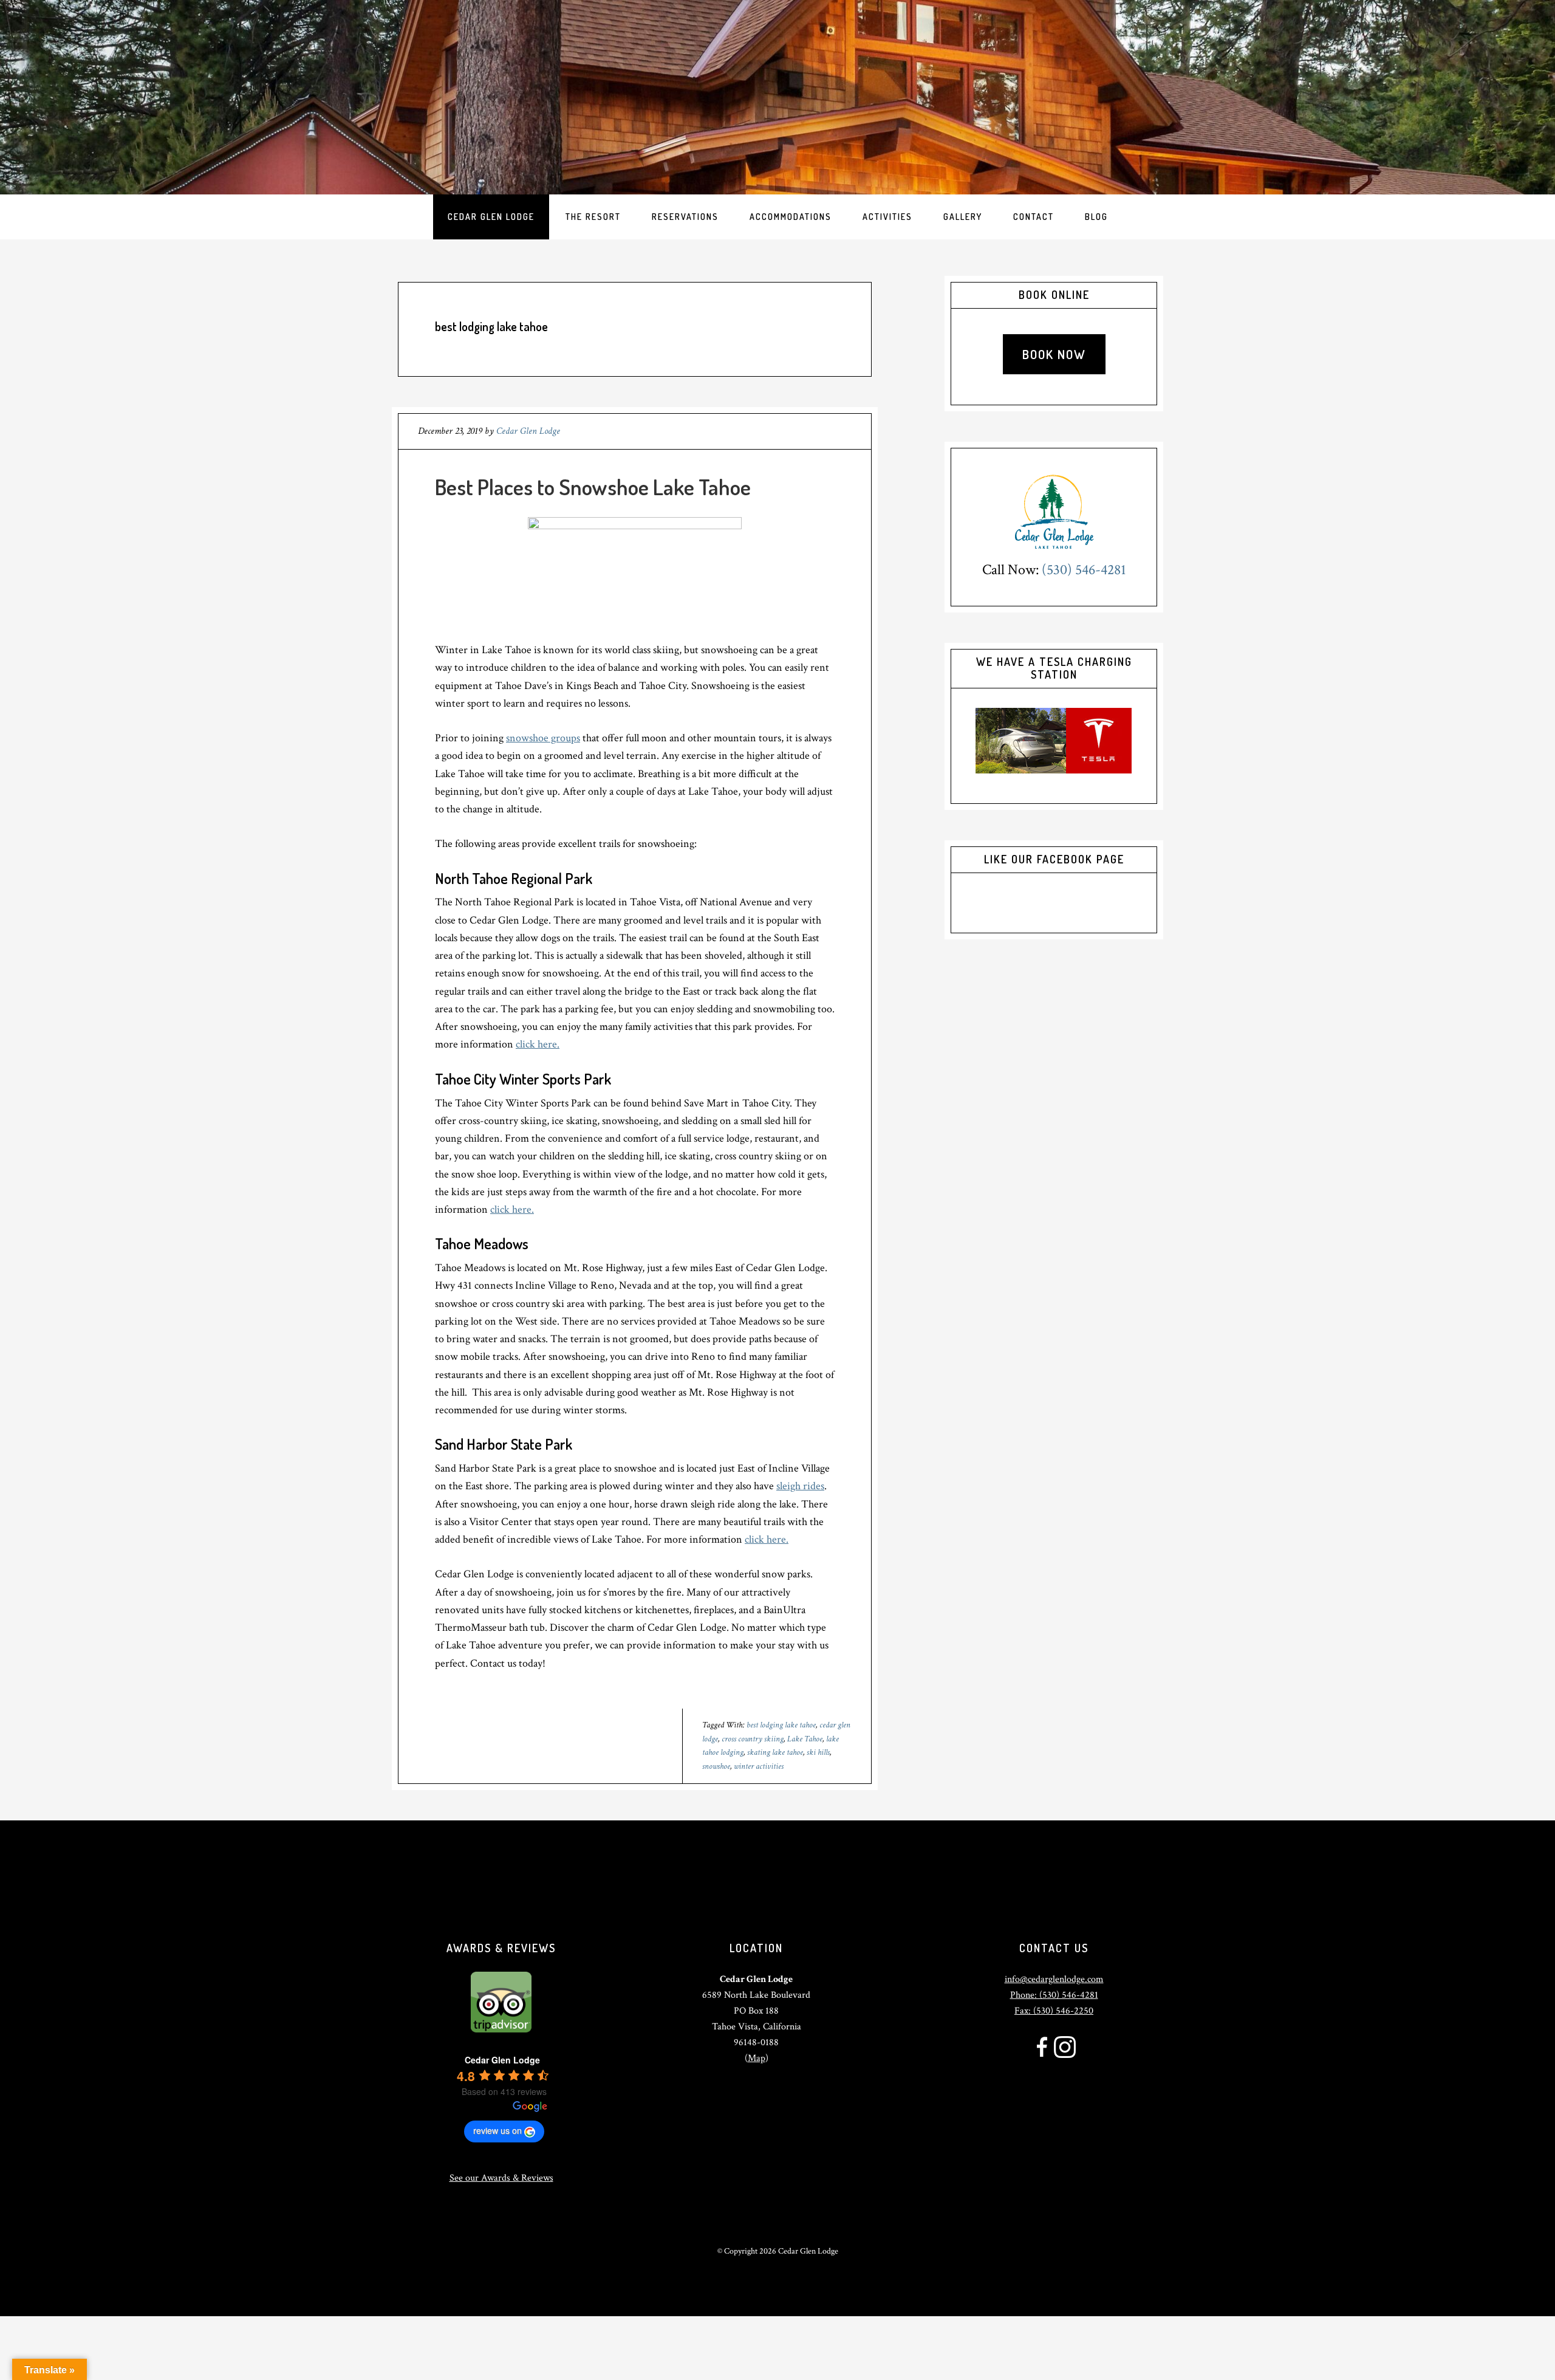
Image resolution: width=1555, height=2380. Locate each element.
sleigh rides (800, 1486)
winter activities (759, 1766)
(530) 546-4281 (1084, 570)
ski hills (818, 1752)
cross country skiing (753, 1739)
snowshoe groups (543, 738)
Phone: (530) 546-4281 (1054, 1995)
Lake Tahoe (805, 1739)
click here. (538, 1044)
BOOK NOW (1054, 354)
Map (757, 2058)
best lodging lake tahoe (781, 1725)
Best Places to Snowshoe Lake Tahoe (593, 487)
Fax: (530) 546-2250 (1054, 2011)
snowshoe (716, 1766)
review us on (497, 2130)
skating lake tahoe (775, 1752)
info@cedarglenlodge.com (1054, 1979)
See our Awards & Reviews (501, 2178)
